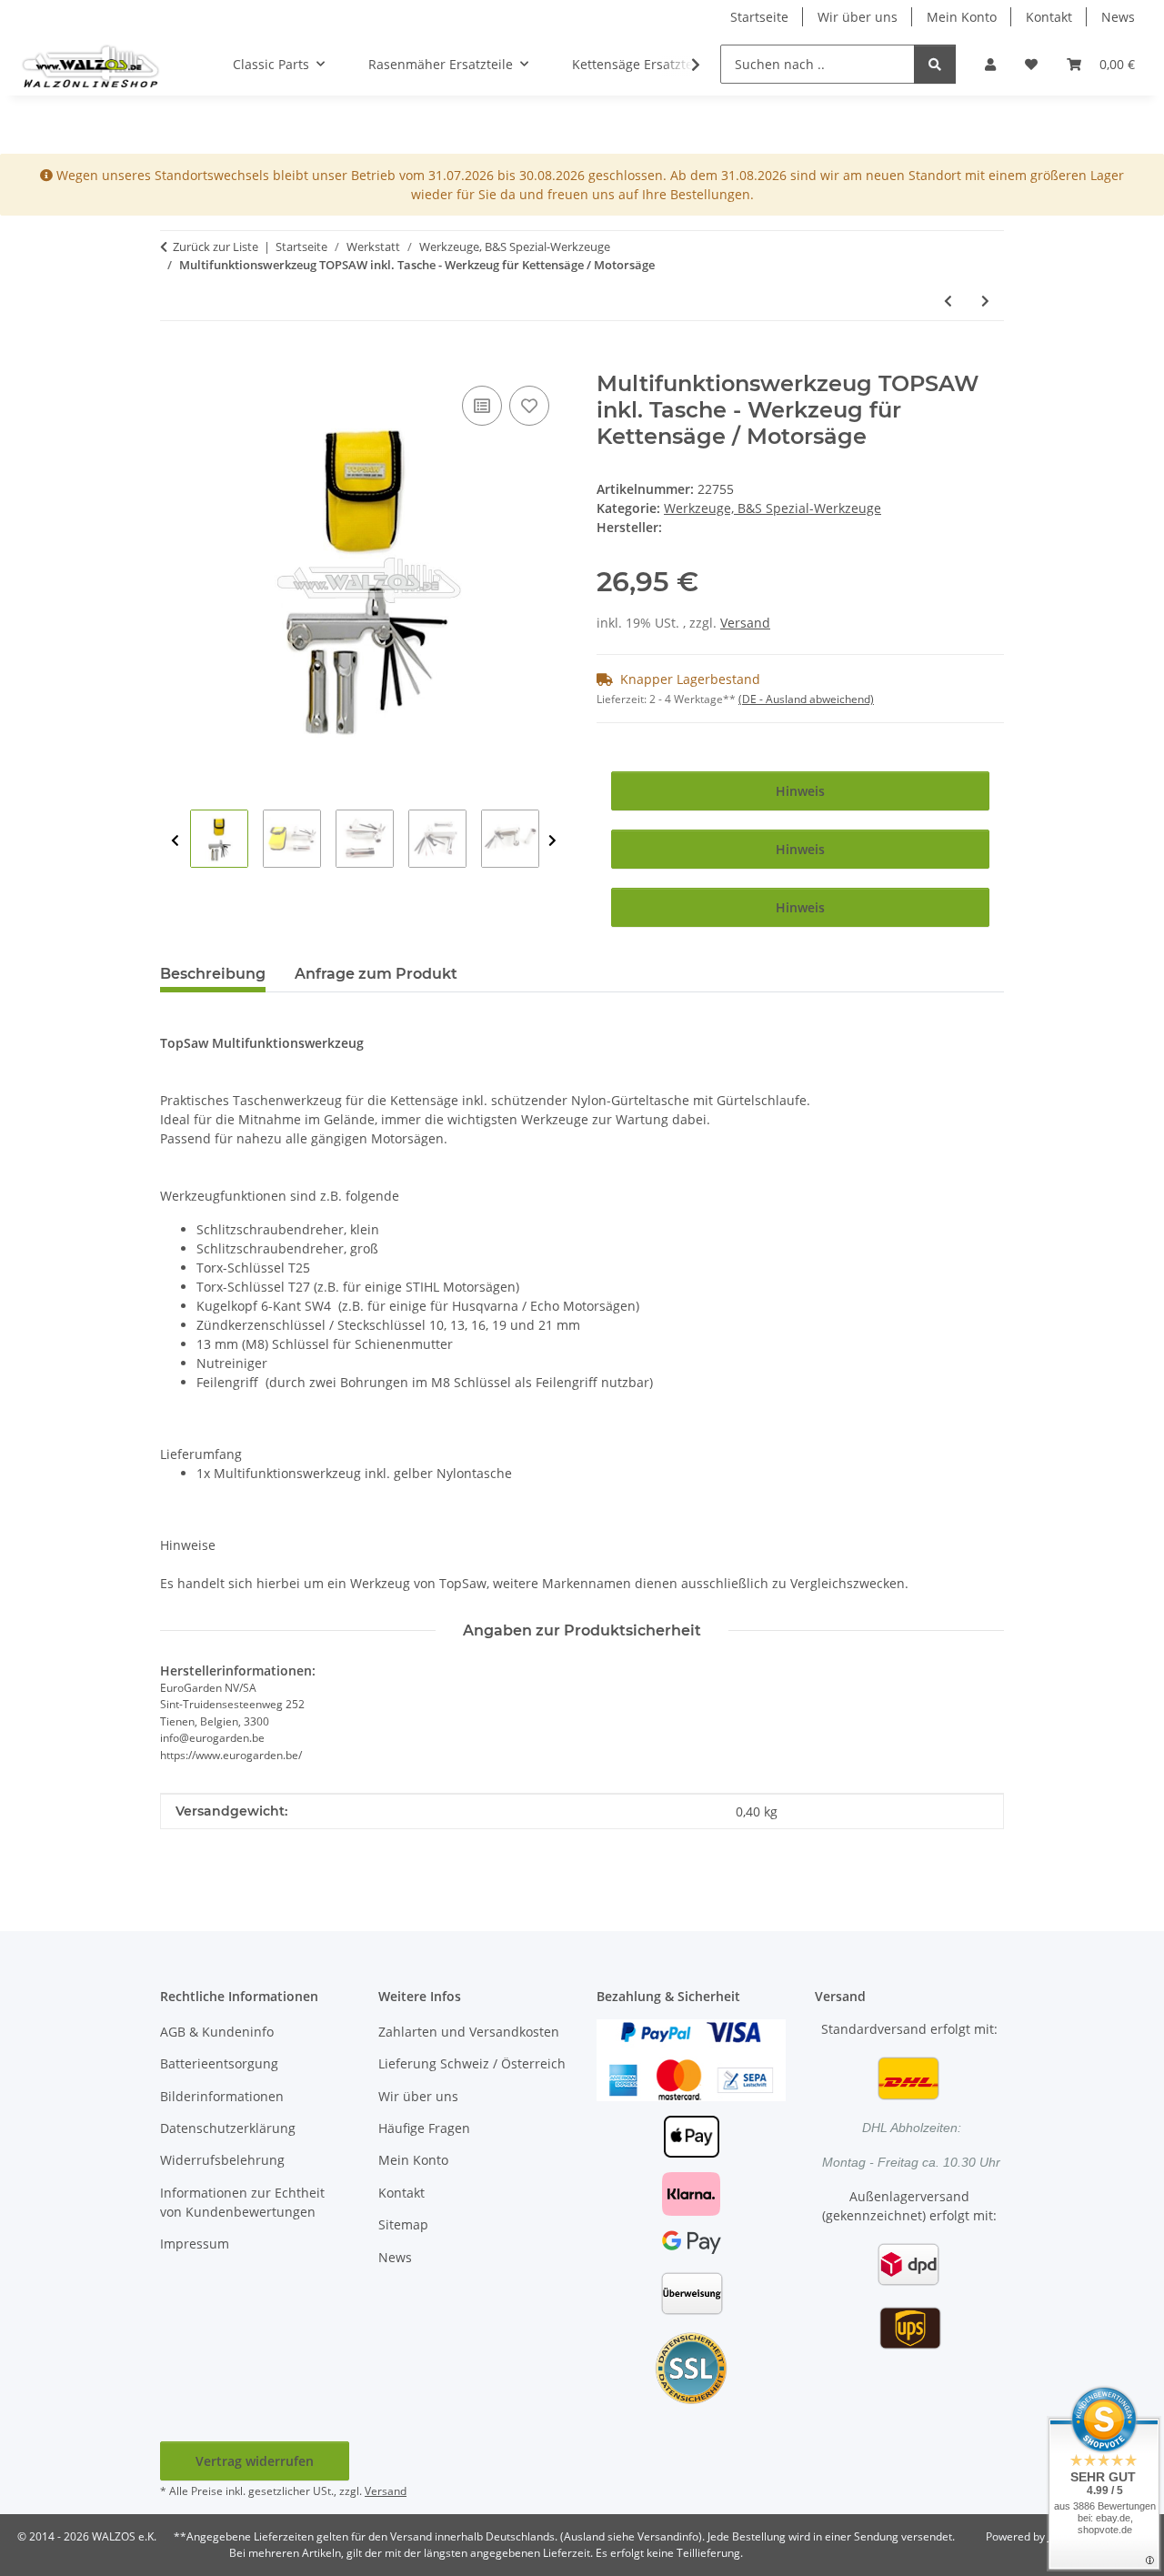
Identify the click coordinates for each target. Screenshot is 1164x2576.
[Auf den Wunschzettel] (529, 406)
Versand (745, 623)
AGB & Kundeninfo (217, 2032)
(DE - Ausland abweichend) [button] (806, 699)
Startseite (759, 17)
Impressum (195, 2244)
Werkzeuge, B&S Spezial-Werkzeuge (773, 508)
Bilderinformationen (222, 2096)
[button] (990, 64)
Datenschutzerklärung (228, 2128)
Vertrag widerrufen (255, 2461)
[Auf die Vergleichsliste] (482, 406)
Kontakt (1049, 17)
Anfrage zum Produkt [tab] (376, 974)
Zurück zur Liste (216, 247)
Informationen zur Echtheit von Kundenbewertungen (242, 2202)
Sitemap (403, 2224)
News (1118, 17)
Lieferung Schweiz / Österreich (472, 2063)
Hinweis (800, 791)
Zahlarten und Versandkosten (469, 2032)
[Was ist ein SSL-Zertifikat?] (691, 2366)
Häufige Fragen (424, 2128)
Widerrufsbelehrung (222, 2160)
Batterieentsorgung (219, 2063)
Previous (175, 841)
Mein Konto (962, 17)
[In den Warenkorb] (175, 361)
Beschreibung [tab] (213, 974)
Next (552, 841)
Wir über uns (858, 17)
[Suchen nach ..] (935, 64)
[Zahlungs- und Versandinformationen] (691, 2058)
